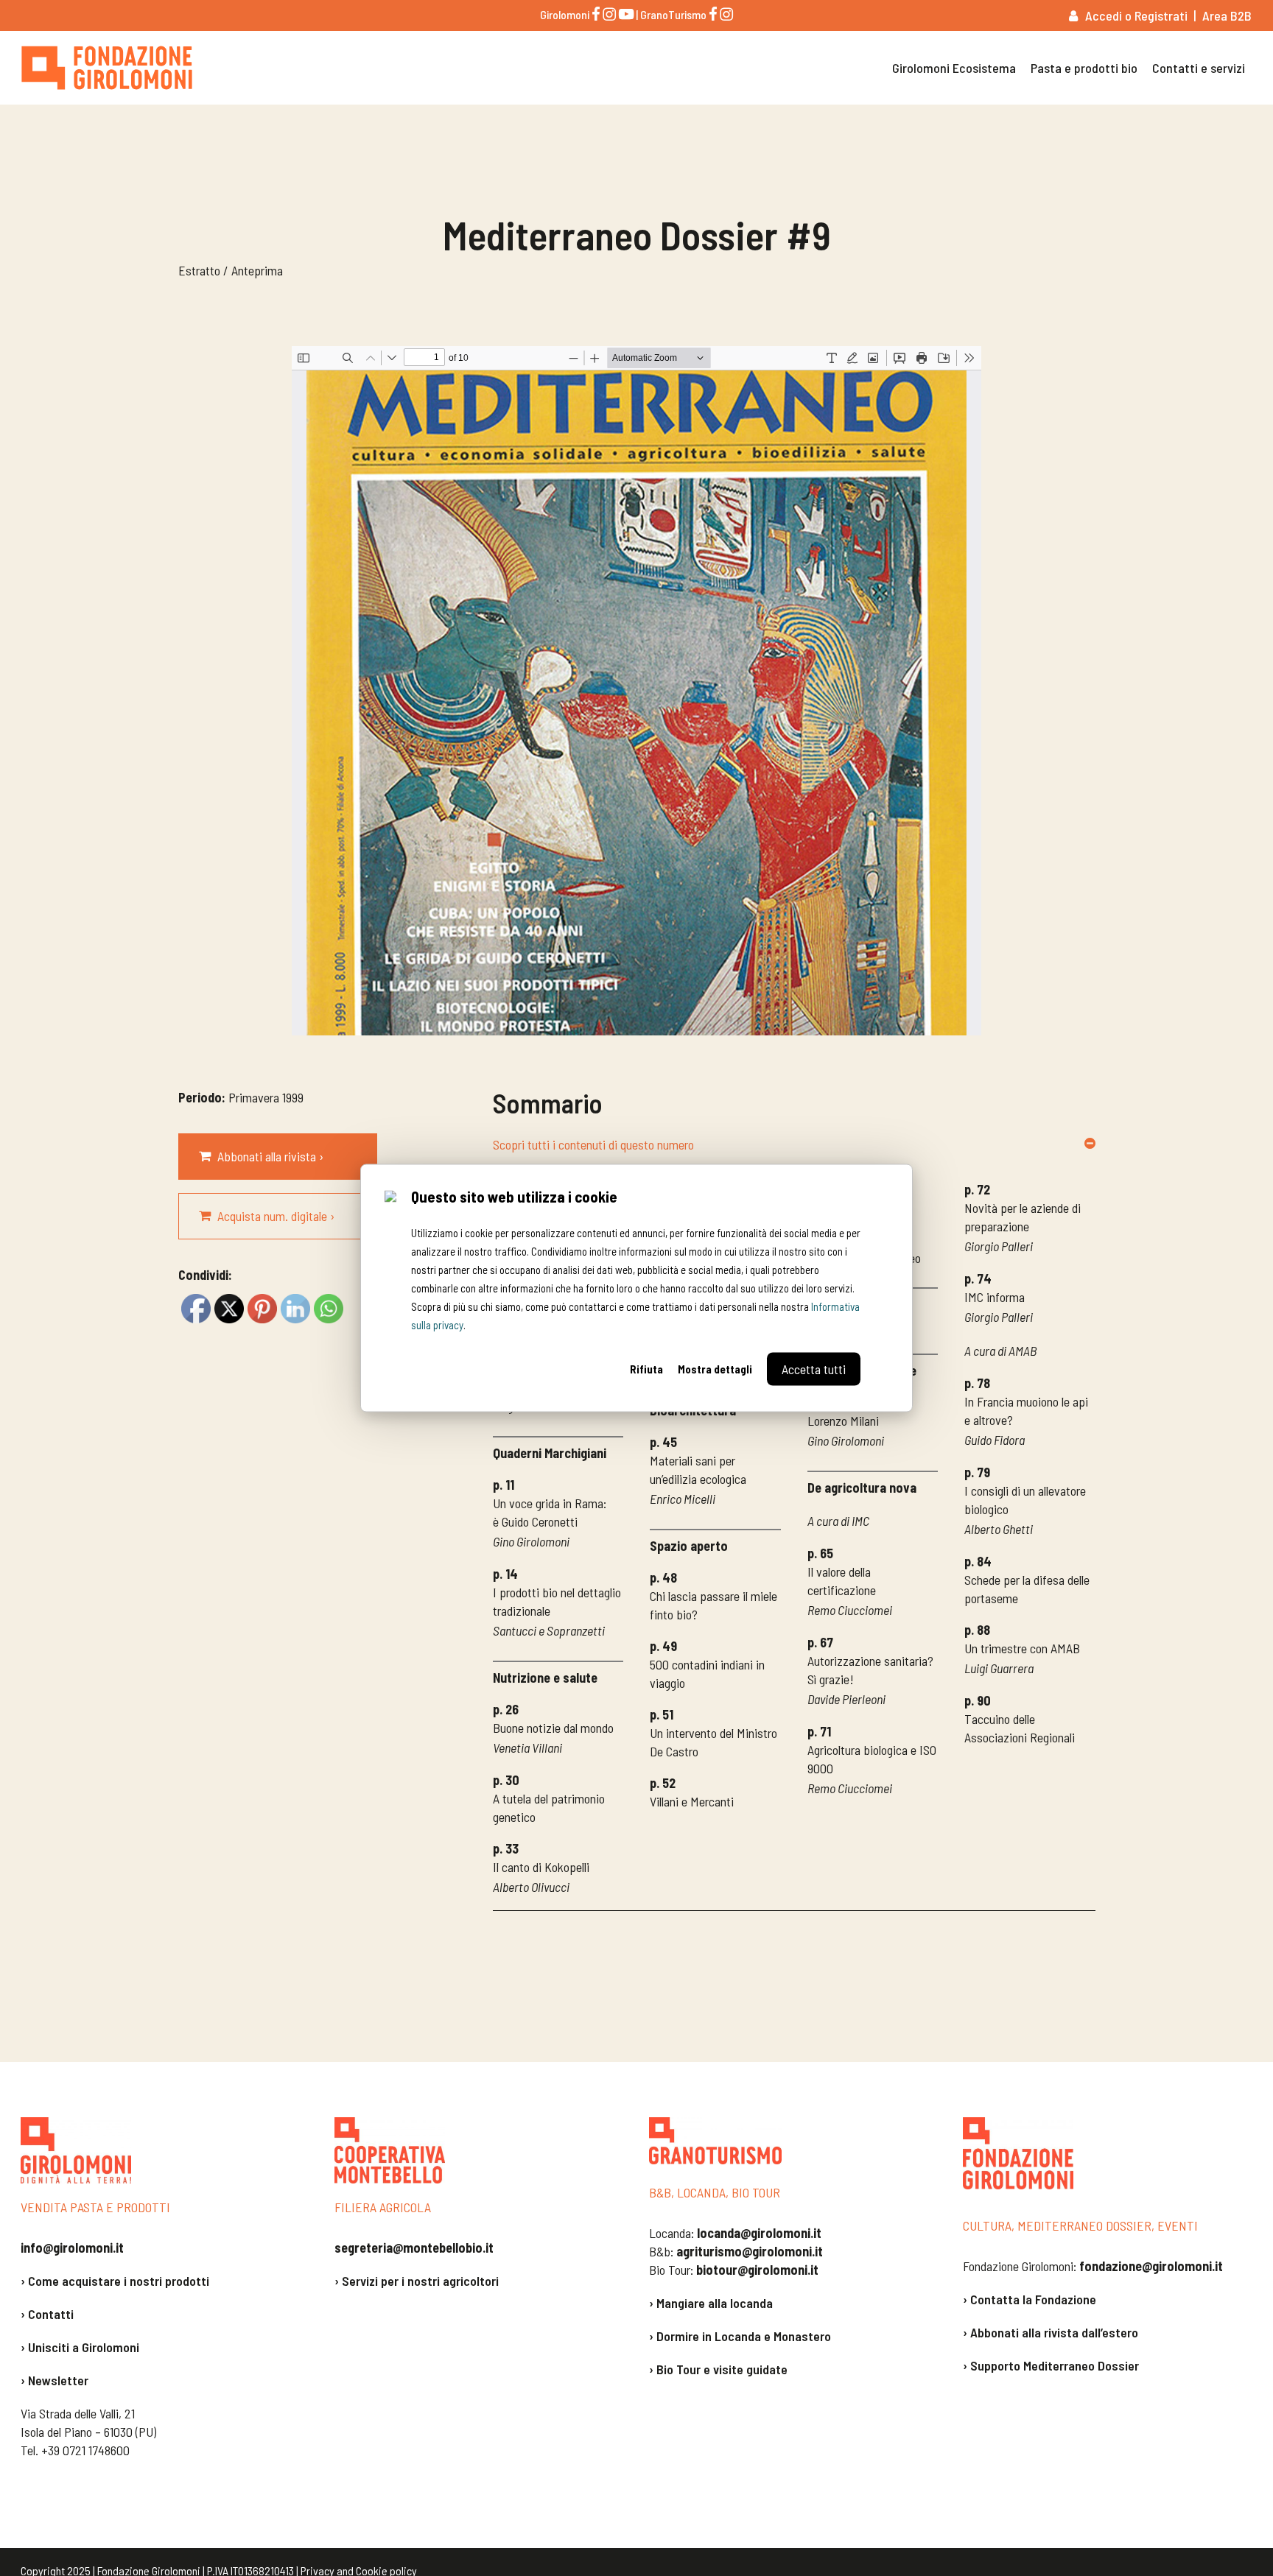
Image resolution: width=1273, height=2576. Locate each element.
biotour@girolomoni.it (757, 2270)
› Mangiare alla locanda (711, 2303)
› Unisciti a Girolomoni (80, 2347)
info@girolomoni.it (72, 2248)
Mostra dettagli (715, 1369)
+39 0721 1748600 (85, 2450)
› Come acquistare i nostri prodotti (115, 2281)
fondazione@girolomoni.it (1151, 2266)
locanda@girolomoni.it (759, 2233)
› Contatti (47, 2314)
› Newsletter (55, 2380)
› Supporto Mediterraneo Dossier (1051, 2365)
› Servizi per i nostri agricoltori (417, 2281)
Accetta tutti (814, 1369)
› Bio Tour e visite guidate (718, 2369)
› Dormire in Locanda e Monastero (740, 2336)
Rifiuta (646, 1369)
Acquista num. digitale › (276, 1216)
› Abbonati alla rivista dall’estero (1051, 2332)
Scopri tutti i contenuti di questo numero (593, 1144)
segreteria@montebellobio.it (414, 2248)
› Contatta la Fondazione (1030, 2299)
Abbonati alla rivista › (270, 1156)
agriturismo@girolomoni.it (750, 2251)
